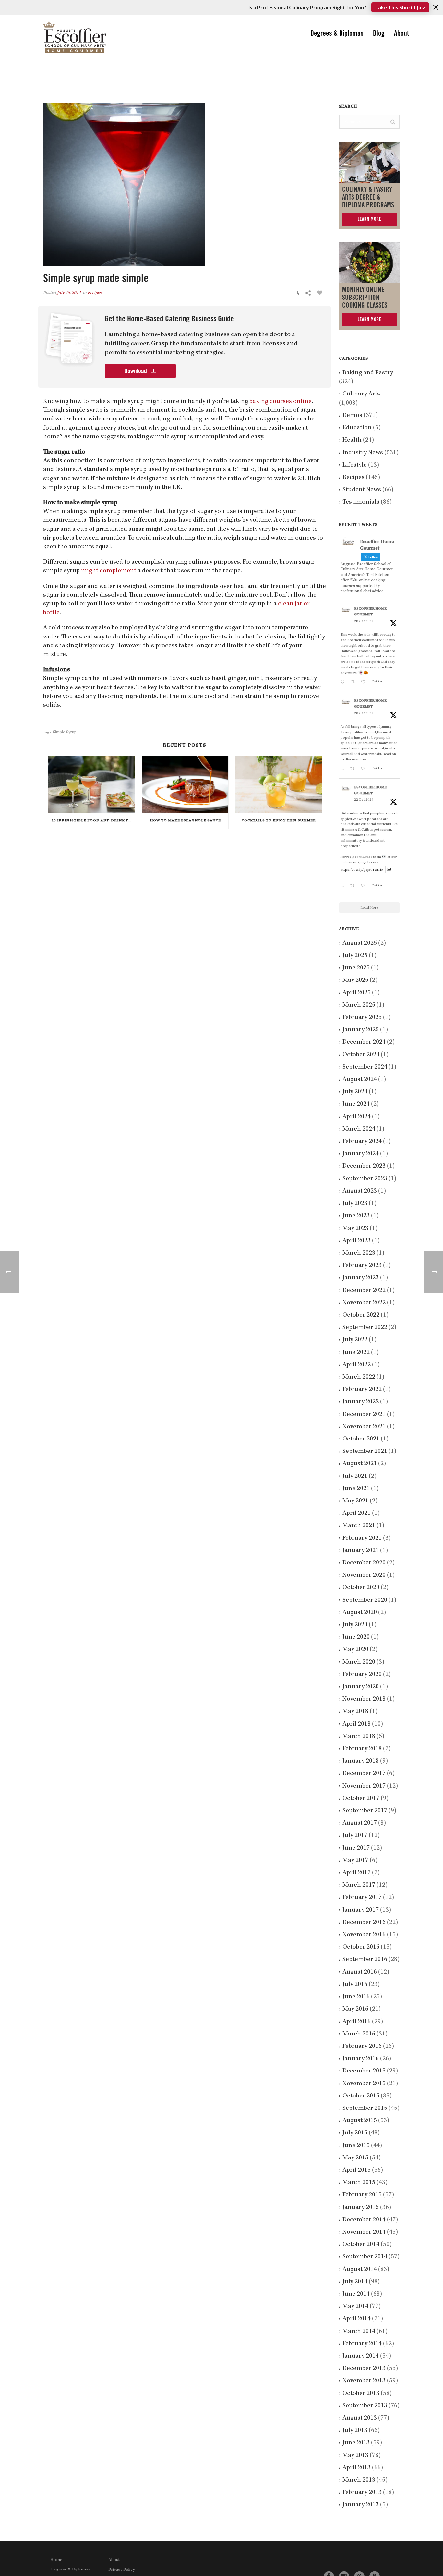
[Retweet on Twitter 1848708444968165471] (354, 887)
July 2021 (355, 1476)
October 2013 (361, 2394)
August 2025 (360, 943)
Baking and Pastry (368, 373)
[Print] (296, 293)
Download (136, 371)
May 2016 (355, 2009)
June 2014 (356, 2294)
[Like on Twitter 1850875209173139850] (365, 683)
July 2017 (355, 1836)
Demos (352, 416)
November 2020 (364, 1575)
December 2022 (364, 1291)
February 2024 (362, 1142)
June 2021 (356, 1489)
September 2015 (365, 2108)
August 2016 (360, 1972)
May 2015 (355, 2158)
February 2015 (362, 2195)
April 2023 (357, 1241)
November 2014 (364, 2232)
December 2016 (364, 1923)
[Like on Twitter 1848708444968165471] (365, 887)
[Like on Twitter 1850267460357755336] (365, 769)
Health (352, 440)
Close (436, 7)
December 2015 (364, 2071)
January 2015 (361, 2208)
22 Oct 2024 (364, 800)
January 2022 (361, 1402)
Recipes (95, 293)
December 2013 (364, 2369)
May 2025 (355, 980)
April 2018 (357, 1724)
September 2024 (365, 1067)
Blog (379, 33)
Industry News (363, 453)
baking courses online (281, 402)
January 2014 (361, 2356)
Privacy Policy (121, 2570)
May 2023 (355, 1229)
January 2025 (361, 1030)
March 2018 (359, 1737)
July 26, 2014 (69, 293)
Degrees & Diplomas (337, 33)
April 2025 (357, 993)
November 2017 (364, 1786)
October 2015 (361, 2096)
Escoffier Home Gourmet (370, 612)
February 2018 (362, 1749)
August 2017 (360, 1823)
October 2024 (361, 1055)
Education (357, 428)
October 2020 (361, 1588)
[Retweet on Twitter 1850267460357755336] (354, 769)
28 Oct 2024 (364, 621)
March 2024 (359, 1129)
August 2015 (360, 2121)
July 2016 (355, 1985)
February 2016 (362, 2047)
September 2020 (365, 1600)
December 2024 (364, 1042)
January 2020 (361, 1687)
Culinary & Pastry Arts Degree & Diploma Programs (368, 197)
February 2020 (362, 1675)
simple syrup (65, 732)
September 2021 (365, 1452)
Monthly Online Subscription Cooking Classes (365, 298)
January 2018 (361, 1761)
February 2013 (362, 2493)
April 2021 (357, 1513)
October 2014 (361, 2245)
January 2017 (361, 1910)
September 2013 (365, 2406)
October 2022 (361, 1315)
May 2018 (355, 1712)
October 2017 (361, 1799)
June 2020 (356, 1637)
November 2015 (364, 2084)
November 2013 (364, 2381)
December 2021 (364, 1415)
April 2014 (357, 2319)
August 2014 (360, 2270)
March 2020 (359, 1662)
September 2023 (365, 1179)
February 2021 (362, 1538)
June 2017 (356, 1848)
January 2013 (361, 2505)
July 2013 (355, 2431)
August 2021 (360, 1464)
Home (56, 2560)
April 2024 (357, 1117)
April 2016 (357, 2022)
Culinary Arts (361, 394)
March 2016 (359, 2034)
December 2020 (364, 1563)
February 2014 (362, 2344)
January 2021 (361, 1551)
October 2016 (361, 1947)
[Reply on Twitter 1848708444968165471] (344, 887)
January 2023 (361, 1278)
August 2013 (360, 2418)
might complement (109, 571)
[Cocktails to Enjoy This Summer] (279, 784)
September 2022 (365, 1328)
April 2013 (357, 2468)
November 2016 (364, 1935)
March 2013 (359, 2480)
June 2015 (356, 2146)
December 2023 (364, 1166)
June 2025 (356, 968)
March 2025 (359, 1005)
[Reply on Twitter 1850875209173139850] (344, 683)
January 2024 (361, 1154)
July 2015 (355, 2133)
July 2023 (355, 1204)
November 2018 (364, 1699)
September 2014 (365, 2257)
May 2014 (355, 2307)
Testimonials (361, 502)
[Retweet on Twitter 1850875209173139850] (354, 683)
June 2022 (356, 1353)
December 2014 (364, 2220)
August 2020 (360, 1613)
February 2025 (362, 1018)
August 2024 (360, 1080)
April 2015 (357, 2170)
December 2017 (364, 1774)
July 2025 (355, 956)
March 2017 (359, 1885)
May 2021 (355, 1501)
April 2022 (357, 1365)
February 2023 (362, 1266)
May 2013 (355, 2456)
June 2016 (356, 1997)
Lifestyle (355, 465)
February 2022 (362, 1390)
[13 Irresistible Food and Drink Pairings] (92, 784)
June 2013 (356, 2443)
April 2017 (357, 1873)
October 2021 (361, 1439)
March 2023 (359, 1253)
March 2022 (359, 1377)
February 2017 (362, 1898)
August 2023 (360, 1191)
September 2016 (365, 1960)
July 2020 (355, 1625)
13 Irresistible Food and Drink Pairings (93, 821)
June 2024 (356, 1104)
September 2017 (365, 1811)
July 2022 (355, 1340)
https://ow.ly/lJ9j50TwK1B (362, 870)
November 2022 (364, 1303)
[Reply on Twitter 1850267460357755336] (344, 769)
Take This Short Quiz (400, 7)
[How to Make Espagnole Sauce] (185, 784)
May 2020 (355, 1650)
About (401, 33)
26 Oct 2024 (364, 713)
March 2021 (359, 1526)
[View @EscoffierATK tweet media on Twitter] (389, 870)
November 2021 (364, 1427)
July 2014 (355, 2282)
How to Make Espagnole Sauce (185, 821)
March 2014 (359, 2332)
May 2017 (355, 1861)
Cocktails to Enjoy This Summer (279, 821)
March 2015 (359, 2183)
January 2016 (361, 2059)
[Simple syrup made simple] (185, 185)
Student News (362, 490)
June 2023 (356, 1216)
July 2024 (355, 1092)
